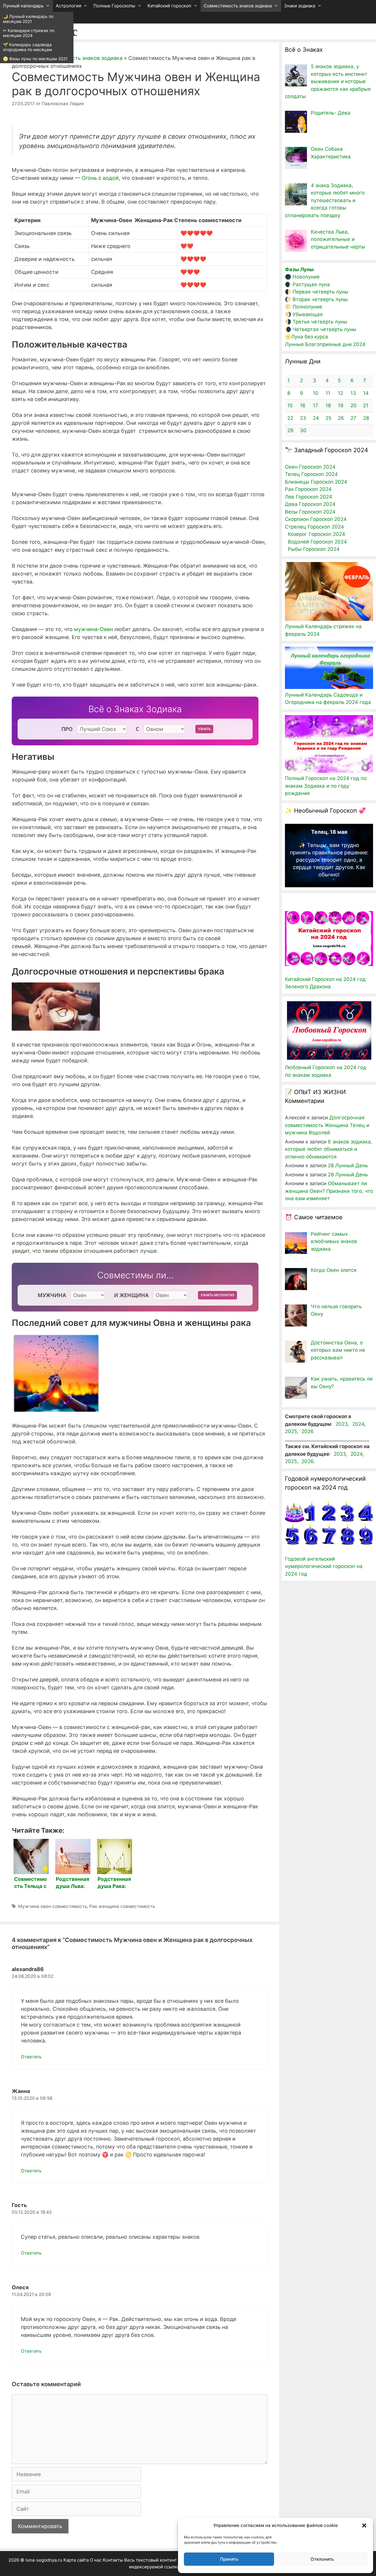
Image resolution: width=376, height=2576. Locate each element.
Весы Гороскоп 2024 (310, 512)
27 (353, 418)
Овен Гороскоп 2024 (310, 467)
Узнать (204, 729)
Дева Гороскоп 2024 (310, 504)
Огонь (89, 178)
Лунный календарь (23, 6)
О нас (96, 2560)
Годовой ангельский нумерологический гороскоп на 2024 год (324, 1566)
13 (353, 393)
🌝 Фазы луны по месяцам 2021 (35, 59)
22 (290, 418)
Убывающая (308, 314)
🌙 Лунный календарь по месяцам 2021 (28, 19)
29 (290, 430)
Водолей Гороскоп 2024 (317, 542)
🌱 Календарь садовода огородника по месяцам (27, 47)
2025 (291, 1431)
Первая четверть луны (320, 292)
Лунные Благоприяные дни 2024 (325, 344)
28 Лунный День (348, 1165)
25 (328, 418)
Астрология (68, 6)
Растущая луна (311, 284)
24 (316, 418)
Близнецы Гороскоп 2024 (316, 482)
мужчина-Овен (93, 629)
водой (111, 178)
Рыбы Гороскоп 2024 (314, 549)
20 (354, 405)
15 (290, 405)
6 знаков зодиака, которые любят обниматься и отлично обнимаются (329, 1149)
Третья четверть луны (320, 322)
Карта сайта (76, 2560)
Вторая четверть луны (320, 299)
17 (315, 405)
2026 (308, 1431)
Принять (229, 2559)
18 (328, 405)
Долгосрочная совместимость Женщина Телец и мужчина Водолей (327, 1125)
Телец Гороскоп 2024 (311, 474)
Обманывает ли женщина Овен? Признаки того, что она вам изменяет (329, 1191)
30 (303, 430)
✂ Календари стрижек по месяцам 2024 (29, 33)
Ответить (31, 2057)
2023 (342, 1424)
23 (303, 418)
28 (366, 418)
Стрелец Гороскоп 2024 (314, 527)
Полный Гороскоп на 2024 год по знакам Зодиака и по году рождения (326, 786)
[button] (364, 2525)
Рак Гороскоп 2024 (308, 489)
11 (328, 393)
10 (316, 393)
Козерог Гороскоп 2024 (317, 534)
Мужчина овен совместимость (53, 1906)
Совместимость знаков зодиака (238, 6)
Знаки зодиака (300, 6)
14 (366, 393)
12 (340, 393)
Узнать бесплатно (218, 1295)
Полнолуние (307, 307)
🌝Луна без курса (307, 337)
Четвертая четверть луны (324, 329)
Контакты (113, 2560)
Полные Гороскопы (114, 6)
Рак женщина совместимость (122, 1906)
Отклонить (322, 2559)
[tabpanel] (329, 853)
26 (341, 418)
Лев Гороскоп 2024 (309, 497)
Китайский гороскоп (169, 6)
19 (341, 405)
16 (303, 405)
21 (366, 405)
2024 (358, 1424)
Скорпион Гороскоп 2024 (316, 519)
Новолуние (306, 277)
